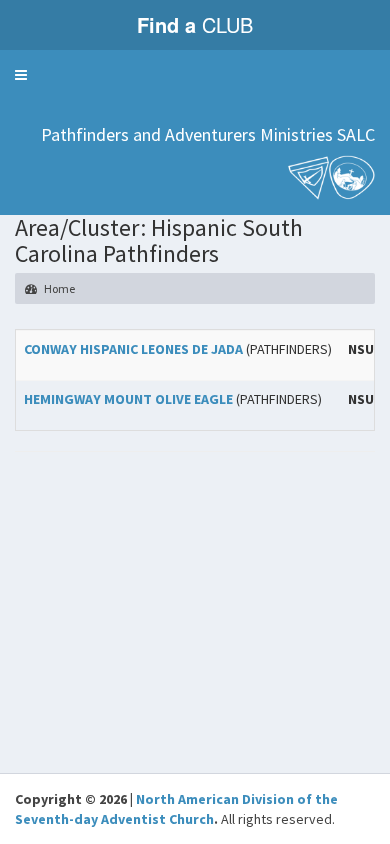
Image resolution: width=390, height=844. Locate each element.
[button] (21, 75)
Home (58, 288)
